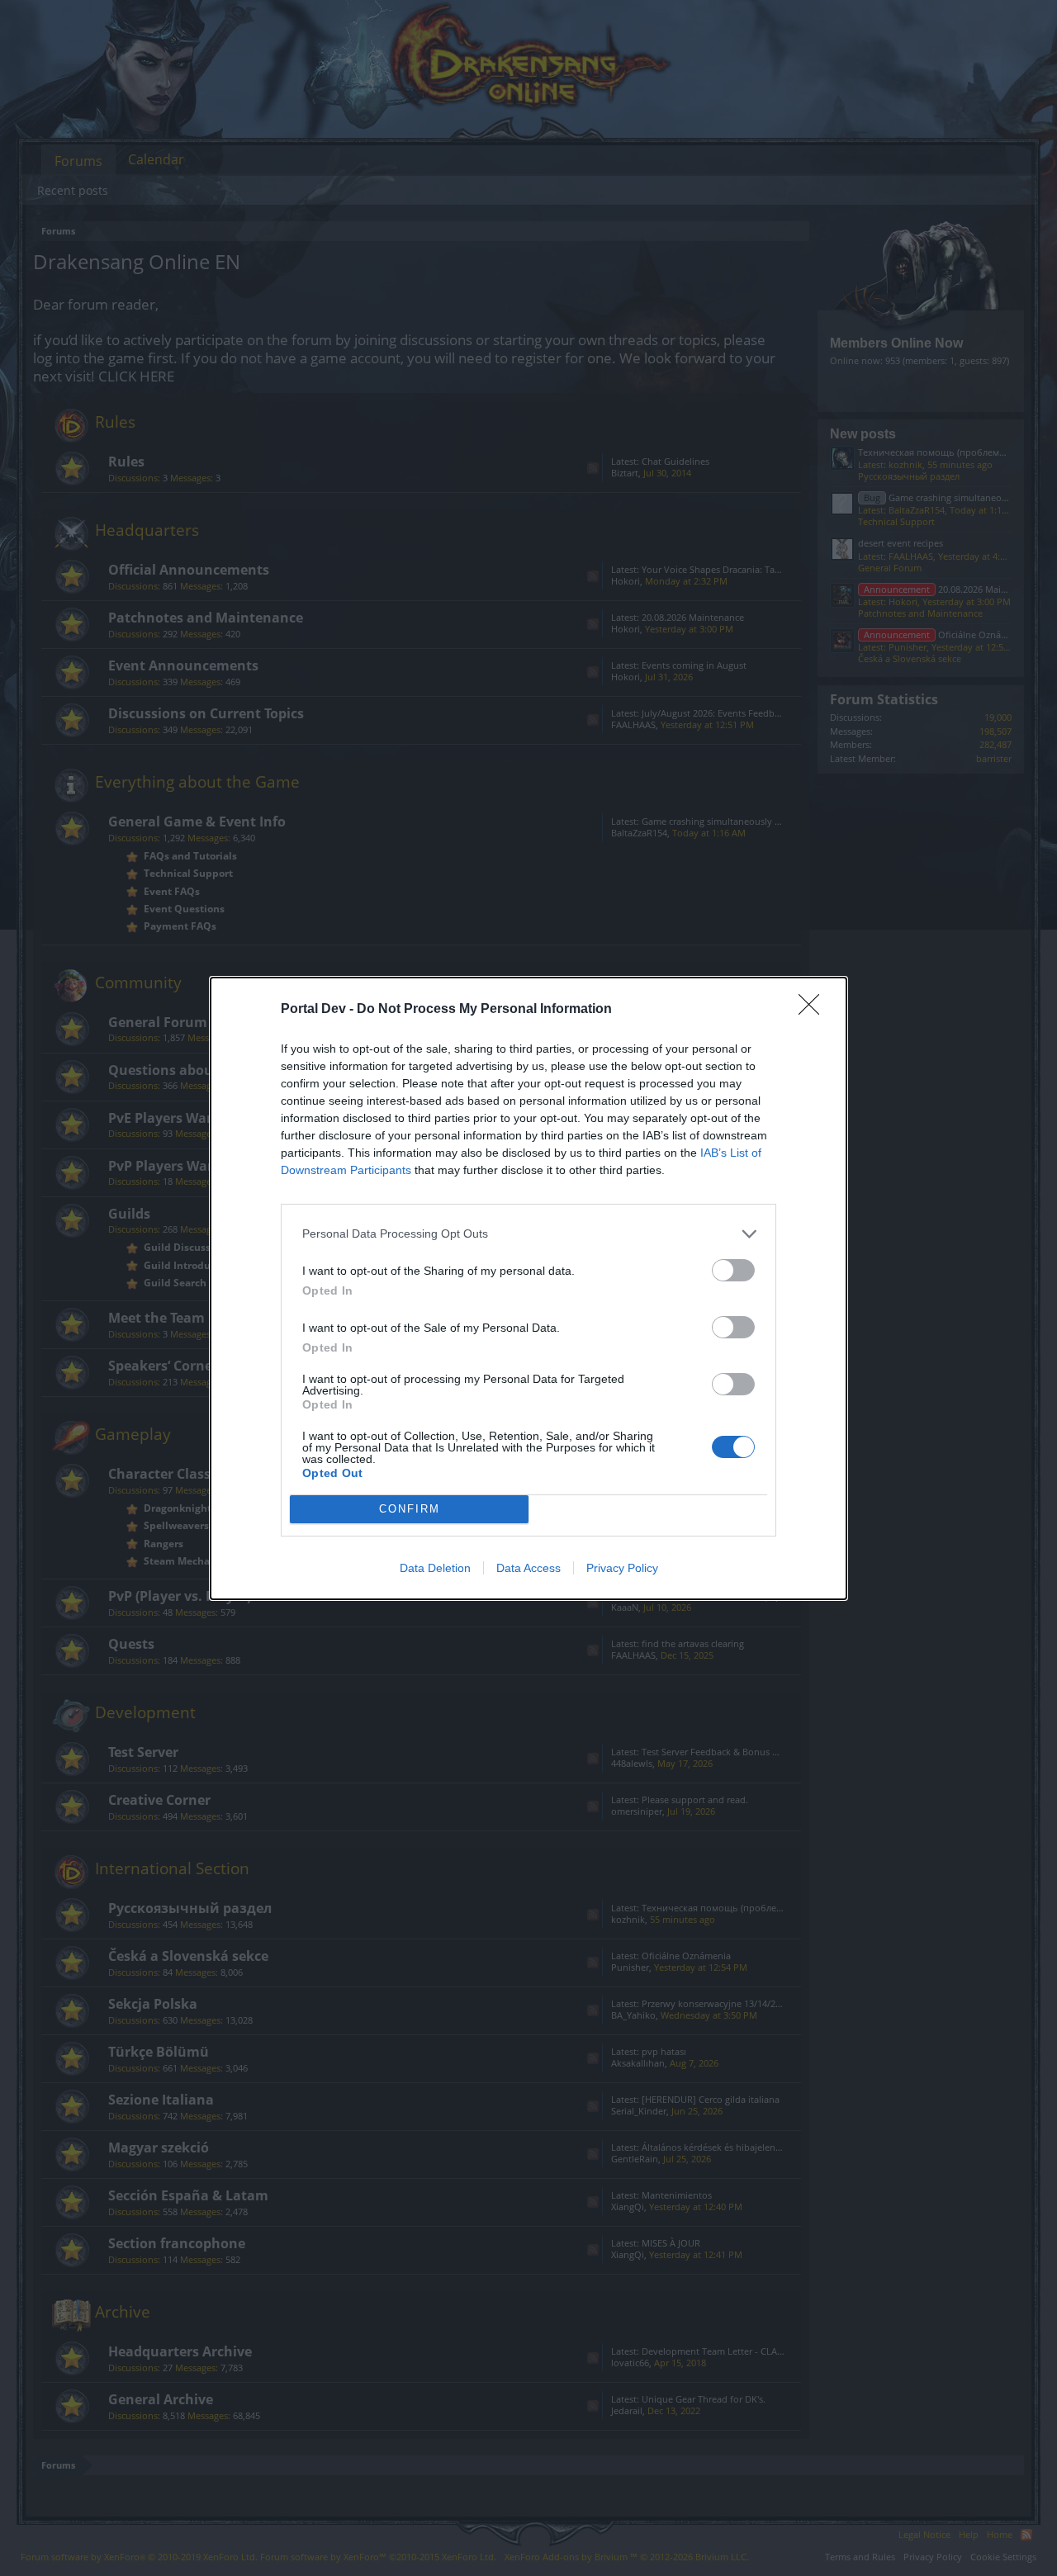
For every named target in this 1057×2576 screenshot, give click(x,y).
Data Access (528, 1568)
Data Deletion (435, 1568)
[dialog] (528, 1288)
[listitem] (528, 1234)
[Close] (814, 1010)
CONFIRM (410, 1509)
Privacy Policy (622, 1568)
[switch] (733, 1270)
